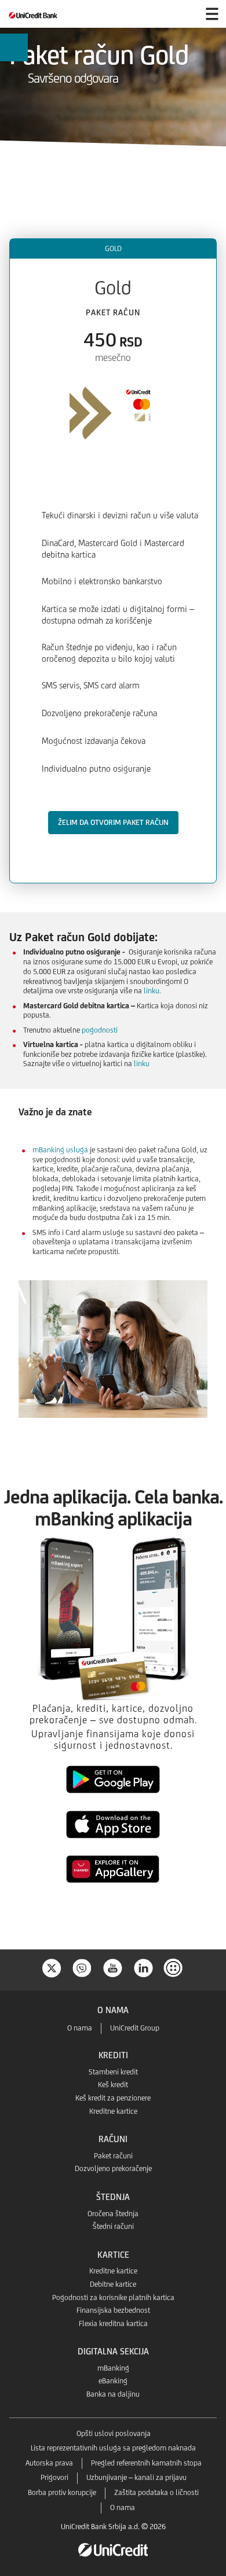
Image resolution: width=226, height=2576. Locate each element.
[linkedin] (144, 1967)
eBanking (113, 2381)
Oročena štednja (113, 2214)
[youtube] (113, 1967)
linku (142, 1064)
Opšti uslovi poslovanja (114, 2433)
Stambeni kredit (113, 2072)
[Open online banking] (184, 14)
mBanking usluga (60, 1150)
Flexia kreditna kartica (113, 2323)
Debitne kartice (113, 2284)
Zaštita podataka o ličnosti (156, 2492)
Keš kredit (113, 2085)
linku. (152, 991)
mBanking (113, 2368)
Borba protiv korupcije (62, 2492)
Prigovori (54, 2477)
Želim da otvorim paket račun (113, 822)
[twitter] (52, 1967)
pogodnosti (99, 1030)
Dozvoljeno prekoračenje (113, 2168)
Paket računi (113, 2156)
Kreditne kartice (113, 2111)
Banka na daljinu (113, 2394)
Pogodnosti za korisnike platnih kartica (113, 2297)
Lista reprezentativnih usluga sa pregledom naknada (113, 2448)
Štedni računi (113, 2226)
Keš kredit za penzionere (113, 2098)
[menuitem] (14, 55)
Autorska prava (49, 2463)
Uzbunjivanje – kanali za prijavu (136, 2477)
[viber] (82, 1967)
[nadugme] (174, 1967)
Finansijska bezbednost (113, 2310)
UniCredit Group (135, 2028)
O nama (80, 2028)
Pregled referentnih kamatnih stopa (146, 2463)
